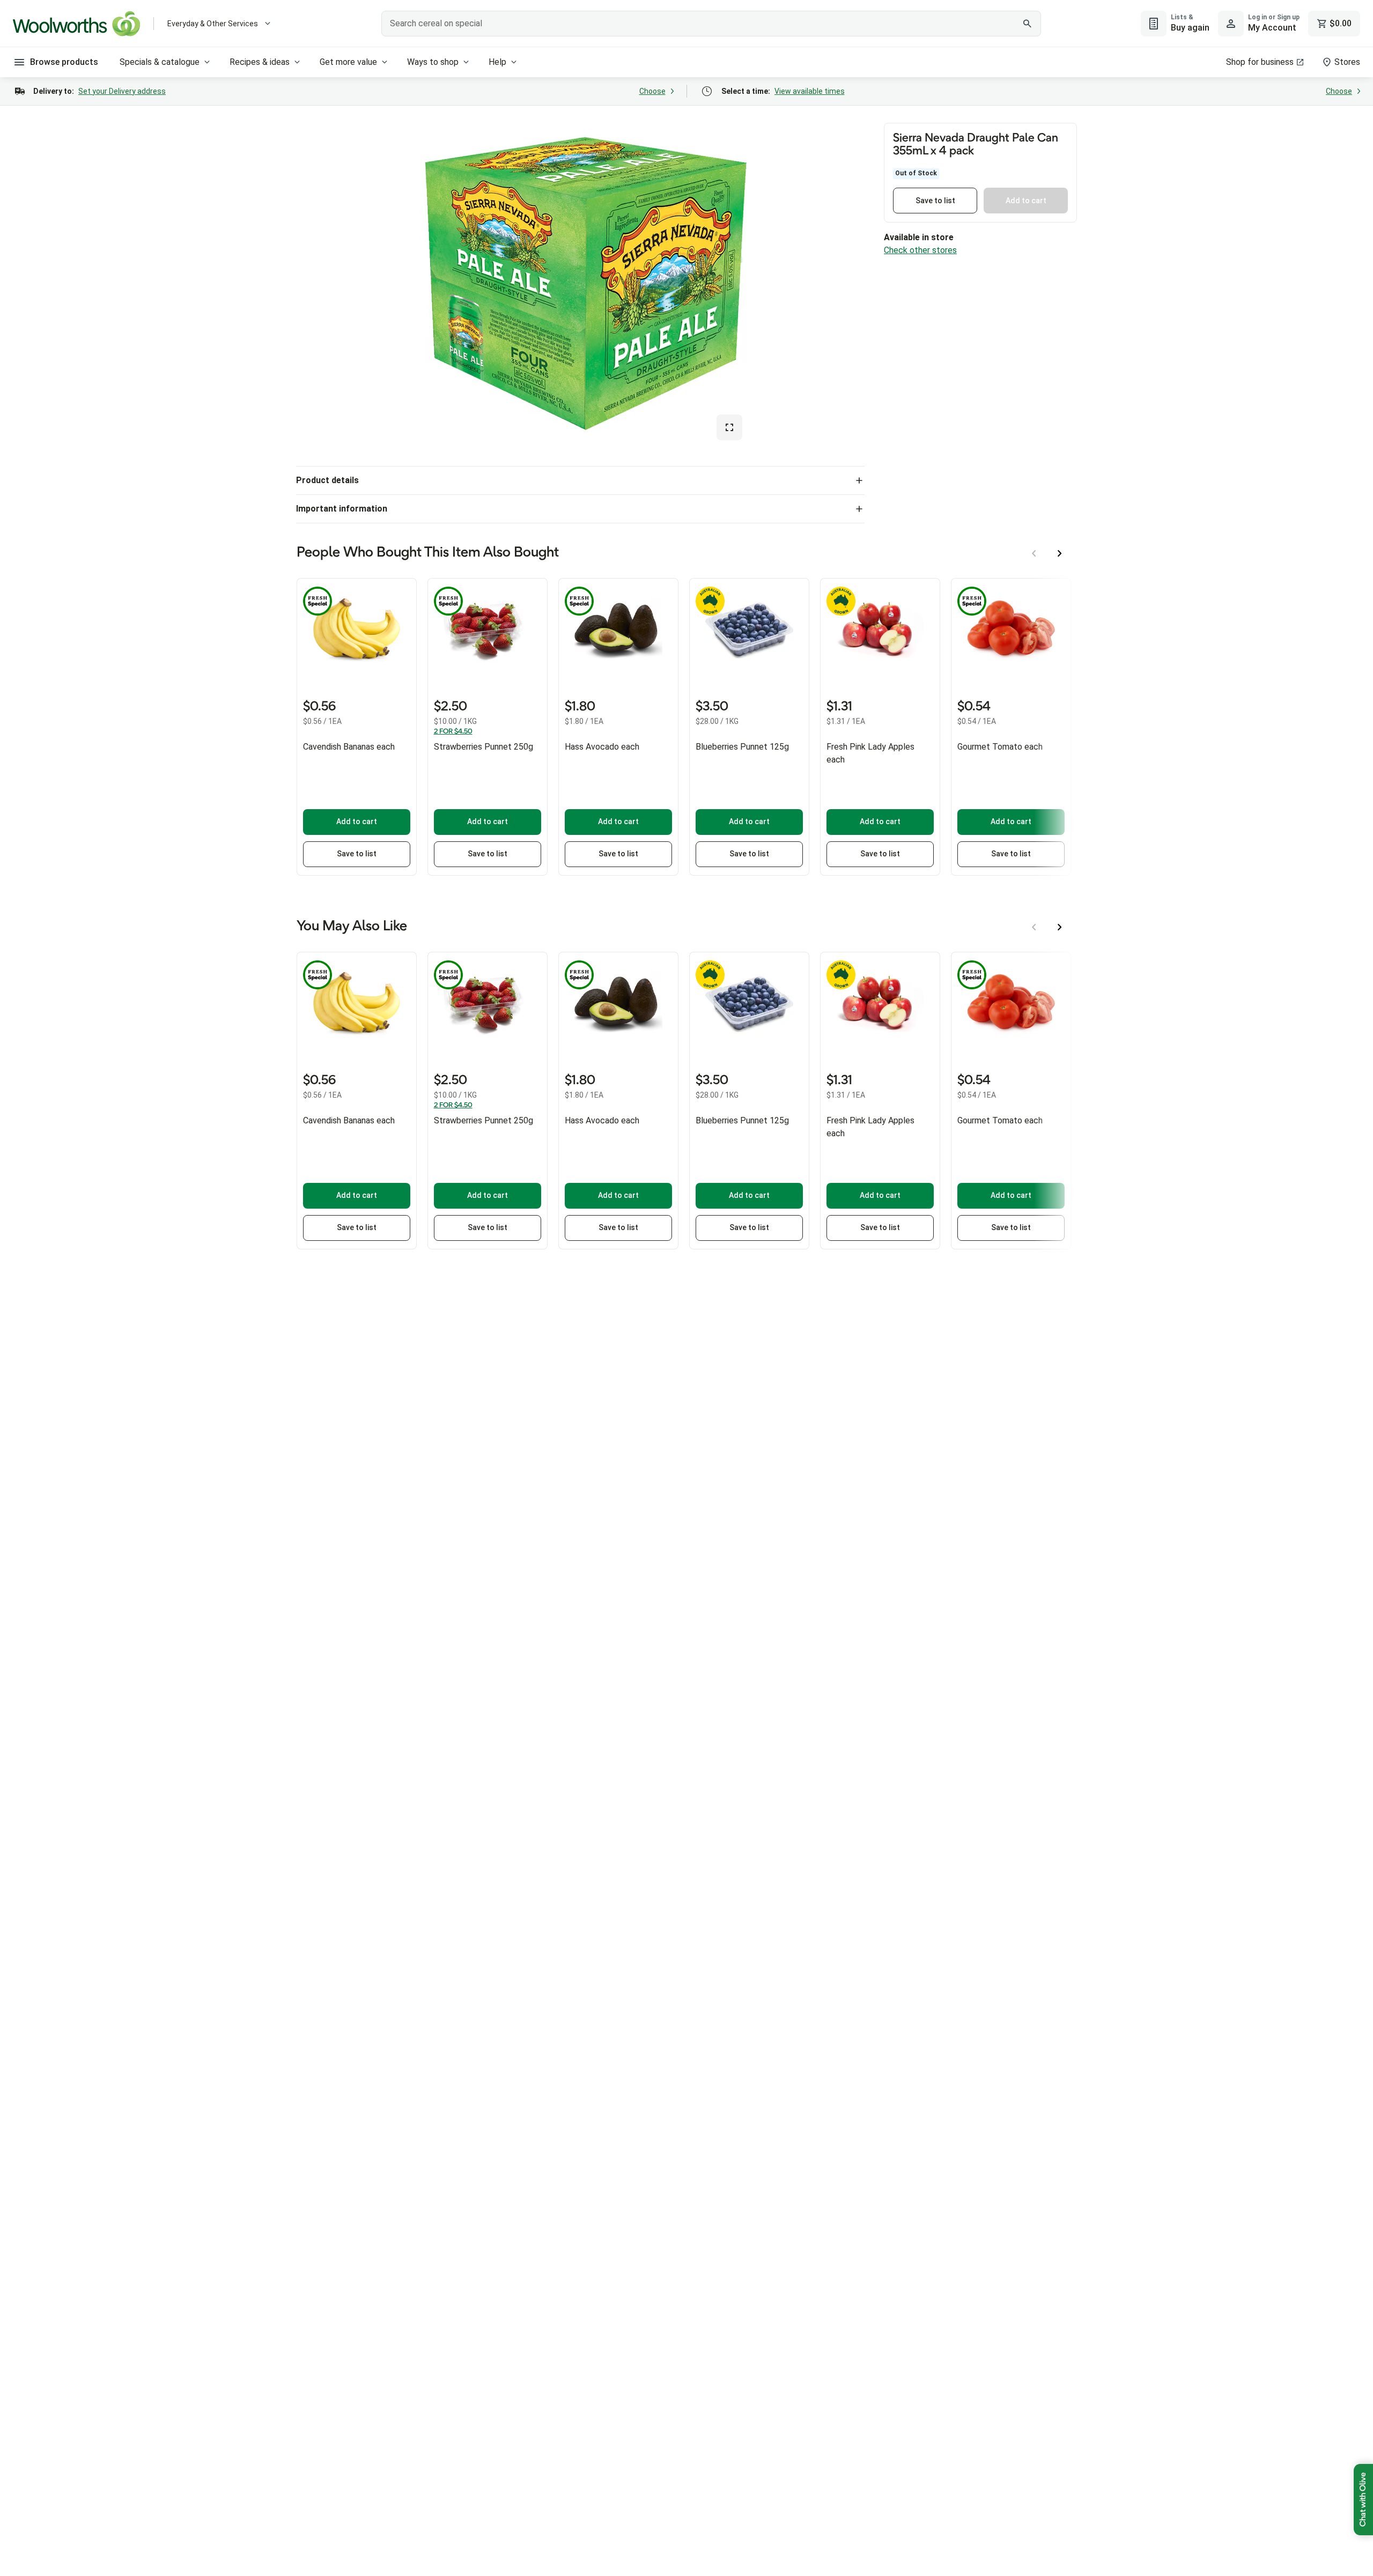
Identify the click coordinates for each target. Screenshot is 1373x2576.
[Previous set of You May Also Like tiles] (1034, 927)
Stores (1347, 62)
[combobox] (711, 24)
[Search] (1027, 24)
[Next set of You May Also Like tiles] (1060, 927)
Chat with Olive (1363, 2500)
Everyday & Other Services (213, 24)
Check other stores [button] (920, 250)
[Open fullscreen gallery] (729, 427)
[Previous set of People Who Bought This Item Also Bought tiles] (1034, 553)
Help (497, 62)
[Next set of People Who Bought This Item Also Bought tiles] (1060, 553)
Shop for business (1260, 62)
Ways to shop (433, 62)
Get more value (348, 62)
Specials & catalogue (160, 62)
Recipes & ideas (260, 62)
